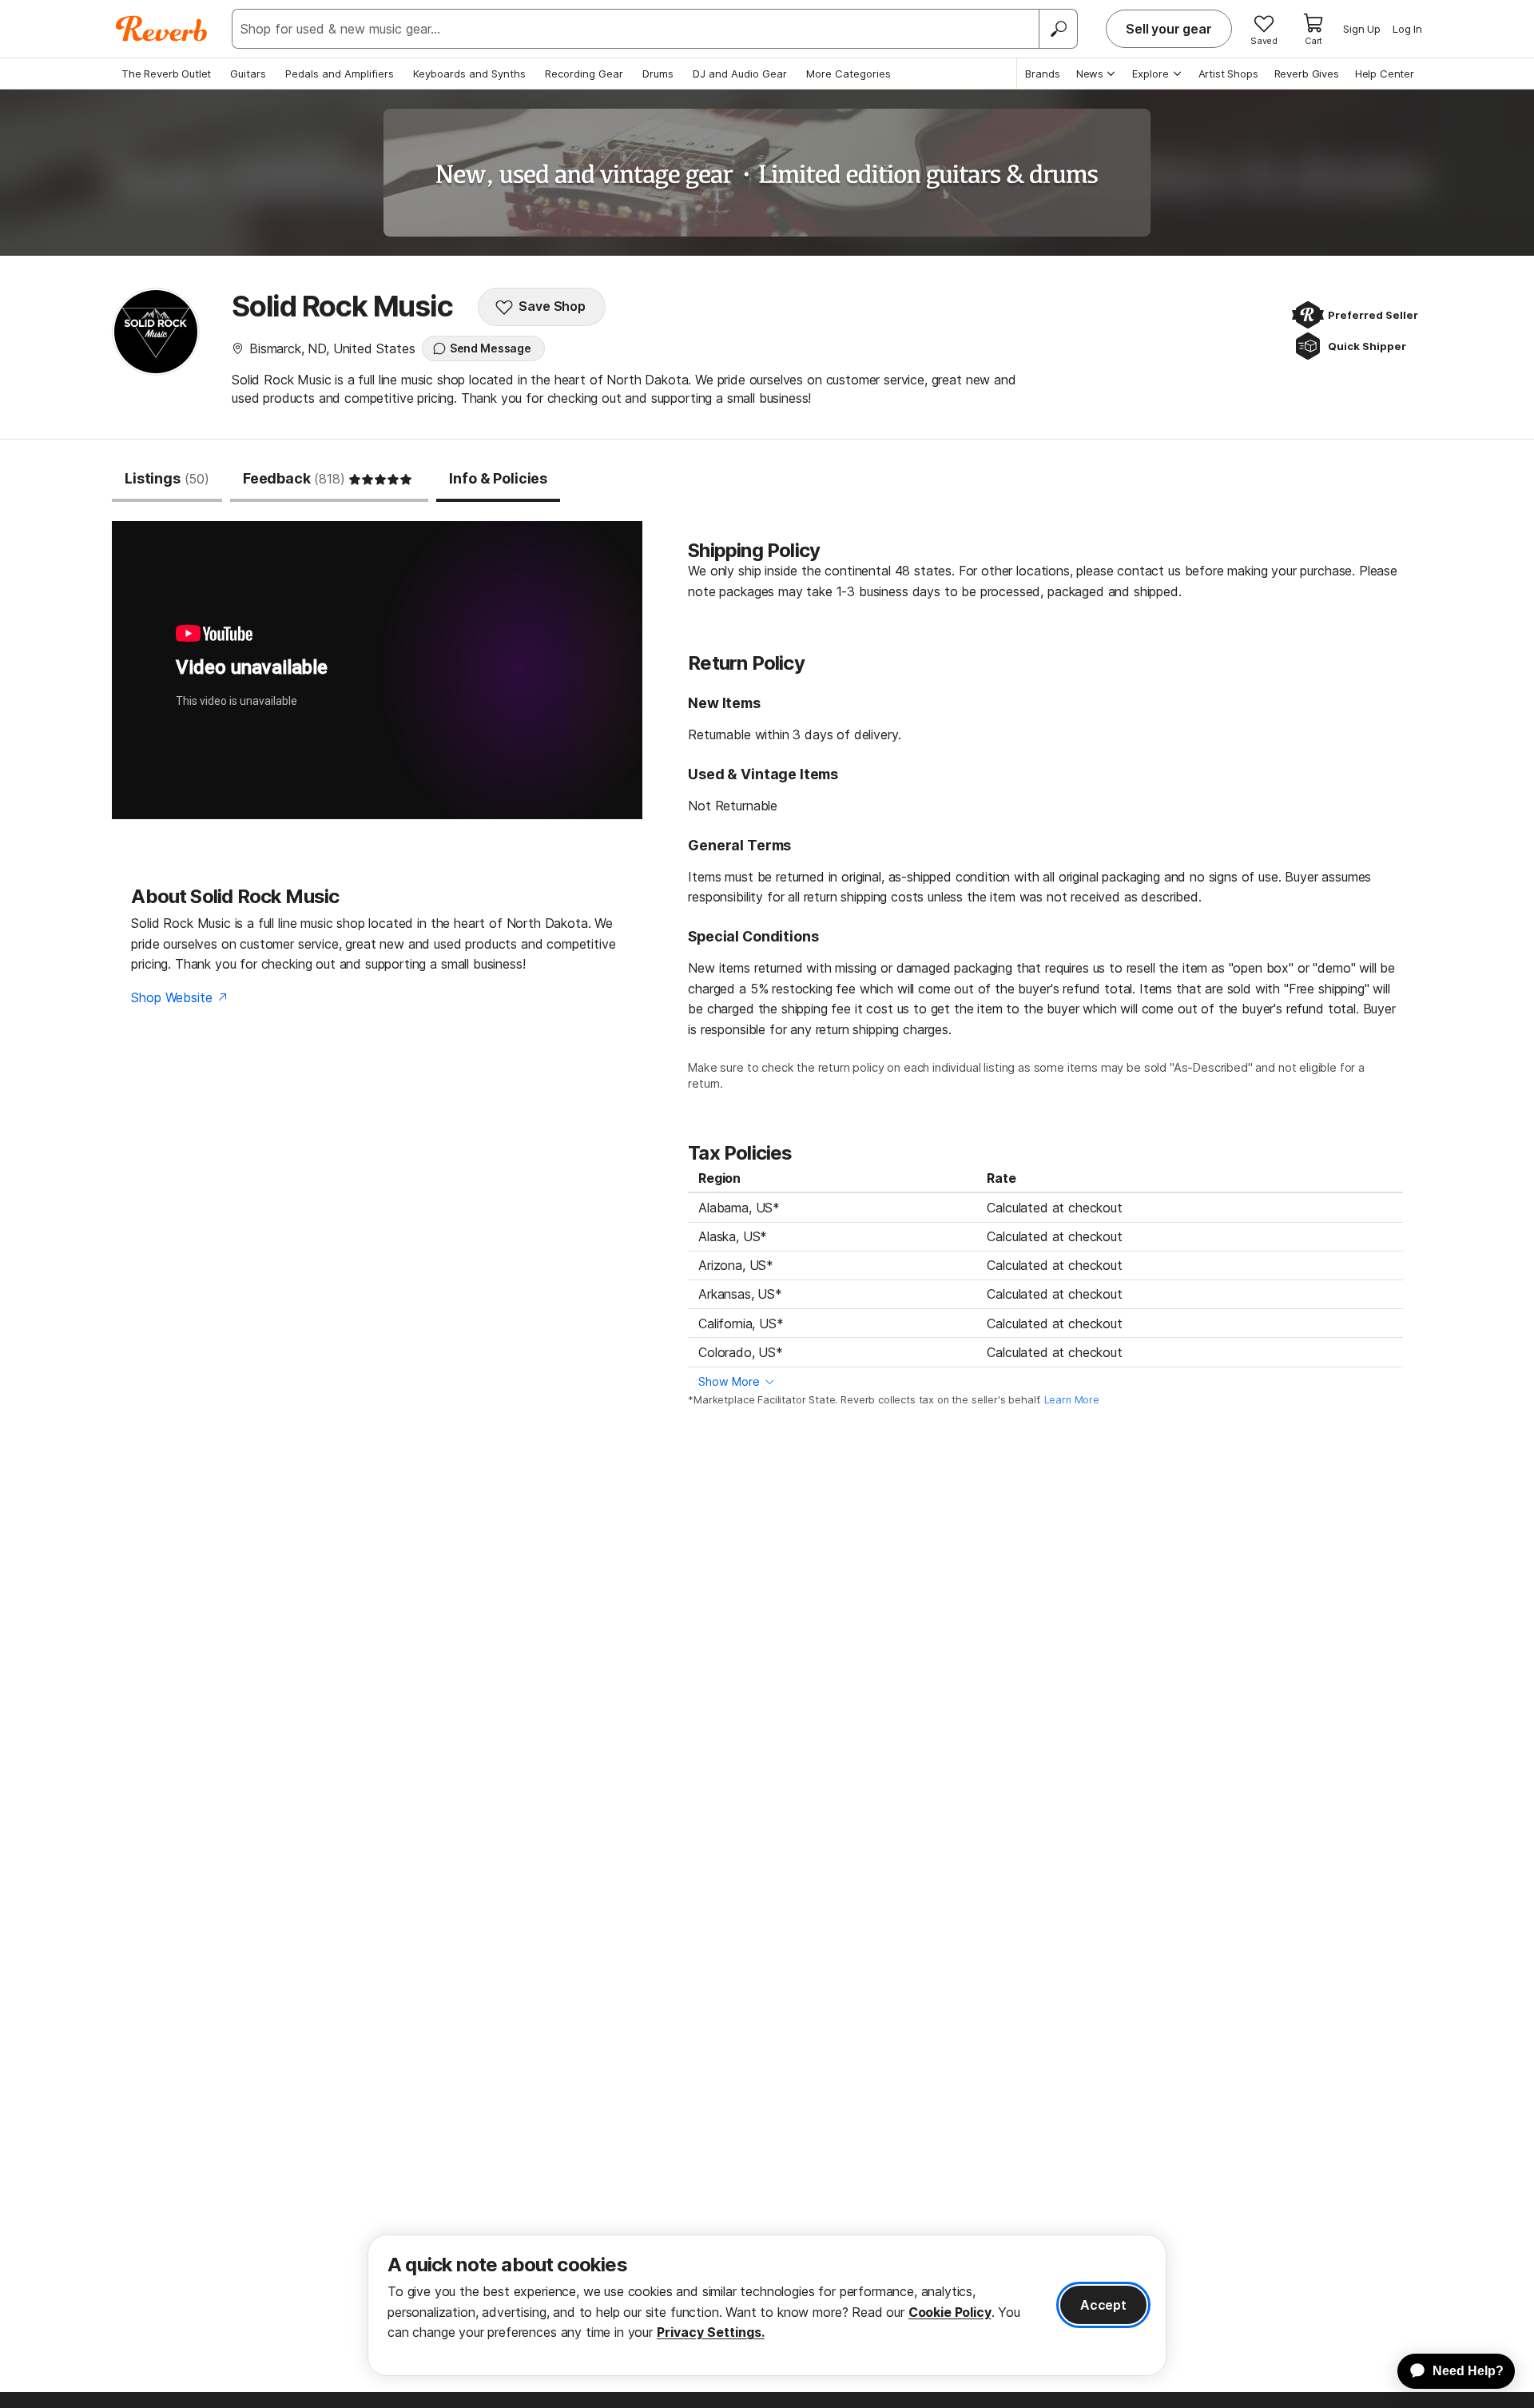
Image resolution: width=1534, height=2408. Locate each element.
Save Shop (552, 306)
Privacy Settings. (711, 2332)
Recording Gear (584, 74)
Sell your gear (1169, 29)
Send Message (491, 348)
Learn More (1072, 1400)
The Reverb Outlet (166, 74)
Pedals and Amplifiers (340, 74)
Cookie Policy (950, 2312)
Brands (1043, 74)
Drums (658, 74)
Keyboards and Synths (469, 74)
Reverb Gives (1307, 74)
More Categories (848, 74)
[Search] (1058, 29)
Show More (729, 1381)
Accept (1103, 2305)
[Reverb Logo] (162, 29)
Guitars (248, 74)
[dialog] (767, 2305)
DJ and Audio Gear (740, 74)
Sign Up (1362, 29)
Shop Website (171, 997)
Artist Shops (1228, 74)
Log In (1407, 29)
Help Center (1385, 74)
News (1090, 74)
